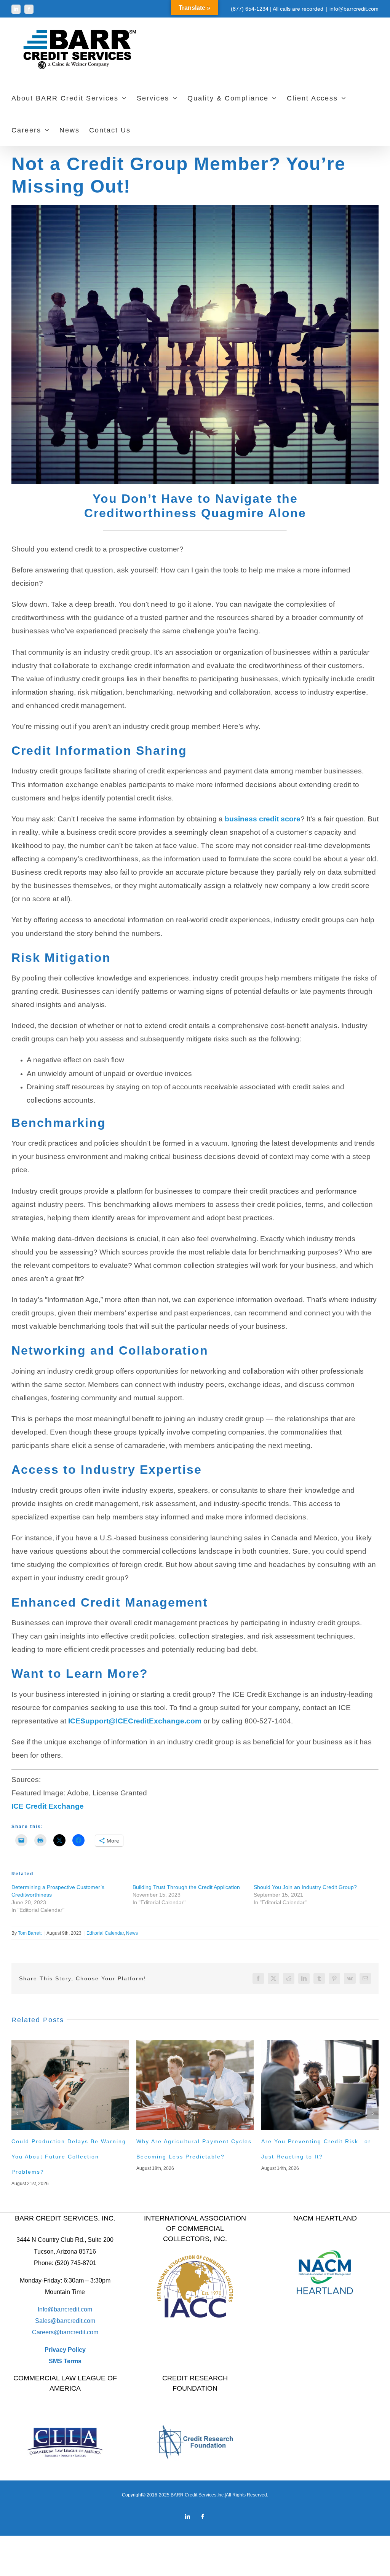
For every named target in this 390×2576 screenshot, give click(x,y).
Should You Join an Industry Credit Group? (305, 1887)
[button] (17, 2114)
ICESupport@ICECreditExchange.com (135, 1721)
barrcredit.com (76, 2321)
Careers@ (46, 2332)
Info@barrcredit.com (65, 2309)
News (132, 1933)
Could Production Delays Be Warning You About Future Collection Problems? (69, 2157)
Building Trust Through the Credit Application (186, 1887)
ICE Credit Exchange (48, 1806)
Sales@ (46, 2321)
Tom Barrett (30, 1933)
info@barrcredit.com (354, 9)
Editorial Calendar (105, 1933)
